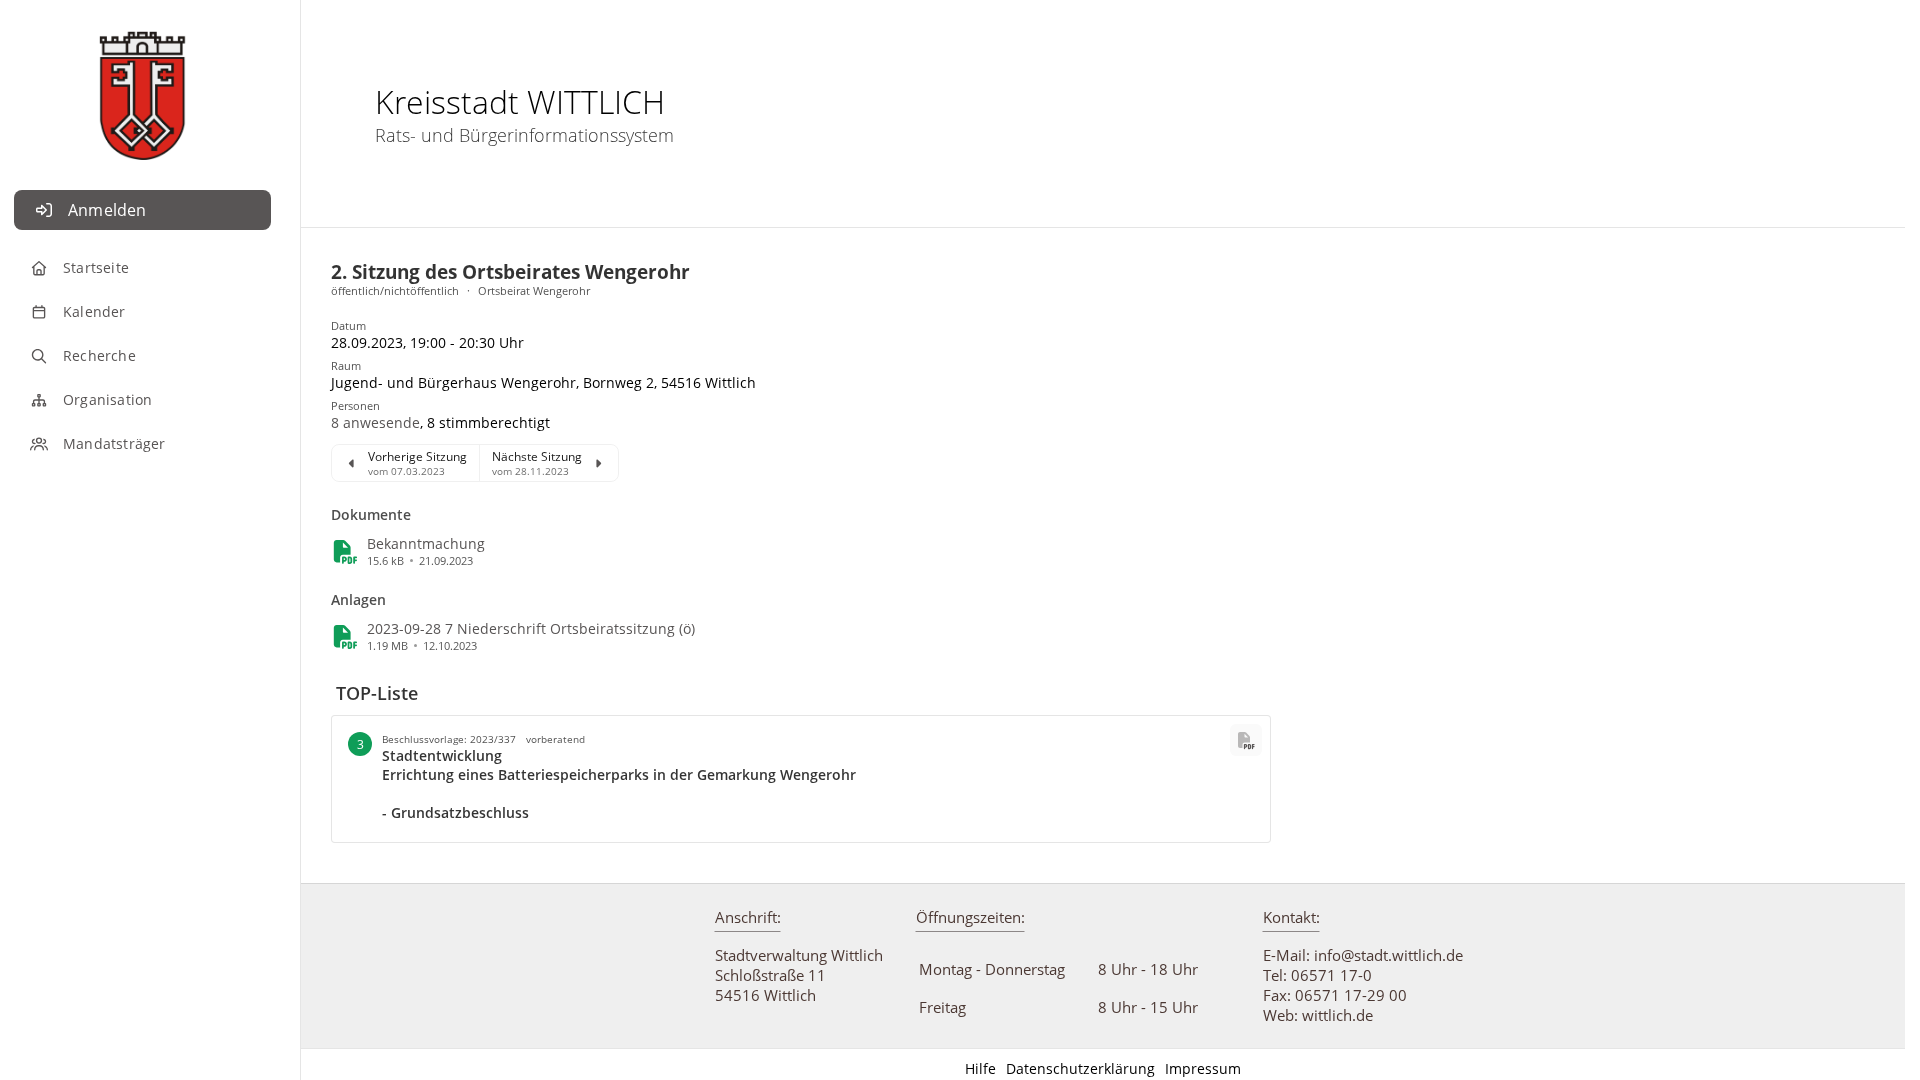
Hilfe (980, 1068)
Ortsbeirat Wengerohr (534, 290)
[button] (375, 422)
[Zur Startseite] (142, 85)
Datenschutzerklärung (1080, 1068)
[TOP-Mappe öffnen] (1246, 740)
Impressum (1203, 1068)
